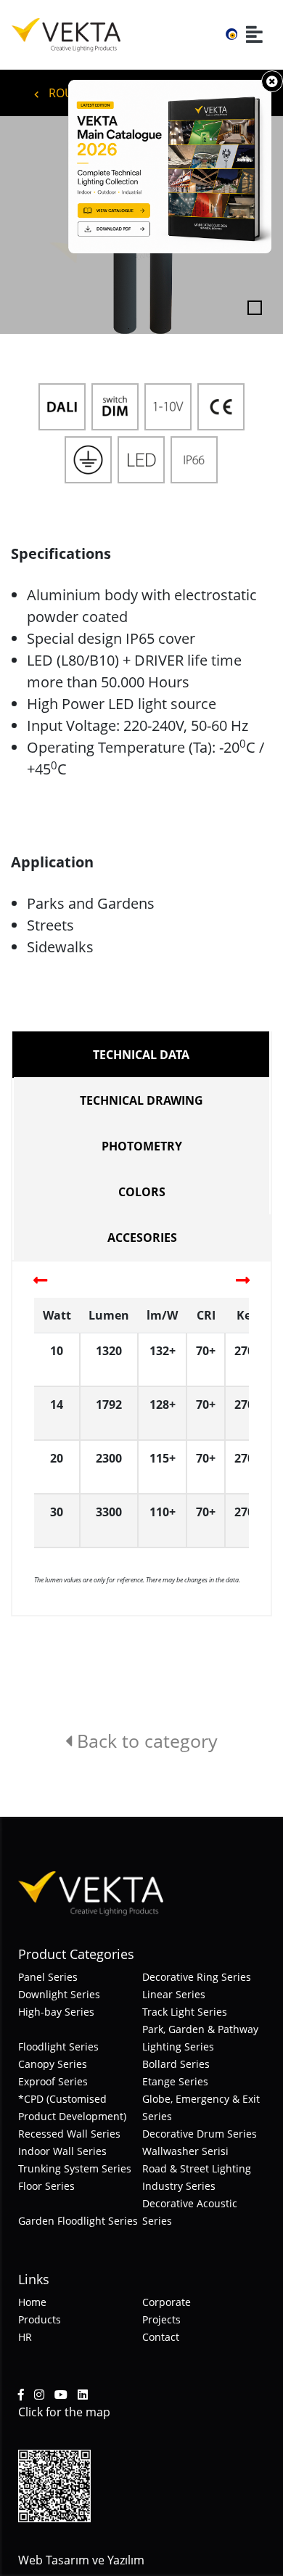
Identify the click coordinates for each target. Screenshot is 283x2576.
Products (40, 2319)
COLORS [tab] (142, 1192)
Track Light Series (185, 2012)
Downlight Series (59, 1994)
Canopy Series (53, 2064)
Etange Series (175, 2081)
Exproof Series (53, 2081)
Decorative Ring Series (197, 1977)
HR (25, 2337)
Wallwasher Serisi (185, 2151)
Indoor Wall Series (62, 2151)
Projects (161, 2319)
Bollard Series (176, 2064)
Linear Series (174, 1994)
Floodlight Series (58, 2047)
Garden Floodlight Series (78, 2221)
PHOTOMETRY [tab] (142, 1146)
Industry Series (179, 2186)
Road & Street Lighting (197, 2168)
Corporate (167, 2302)
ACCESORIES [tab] (142, 1238)
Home (32, 2302)
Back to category (145, 1741)
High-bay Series (56, 2012)
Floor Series (46, 2186)
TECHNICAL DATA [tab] (141, 1055)
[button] (21, 225)
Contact (161, 2337)
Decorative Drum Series (200, 2134)
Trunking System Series (75, 2168)
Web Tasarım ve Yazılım (81, 2560)
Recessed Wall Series (69, 2134)
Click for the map (64, 2412)
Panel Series (48, 1977)
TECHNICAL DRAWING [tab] (141, 1100)
